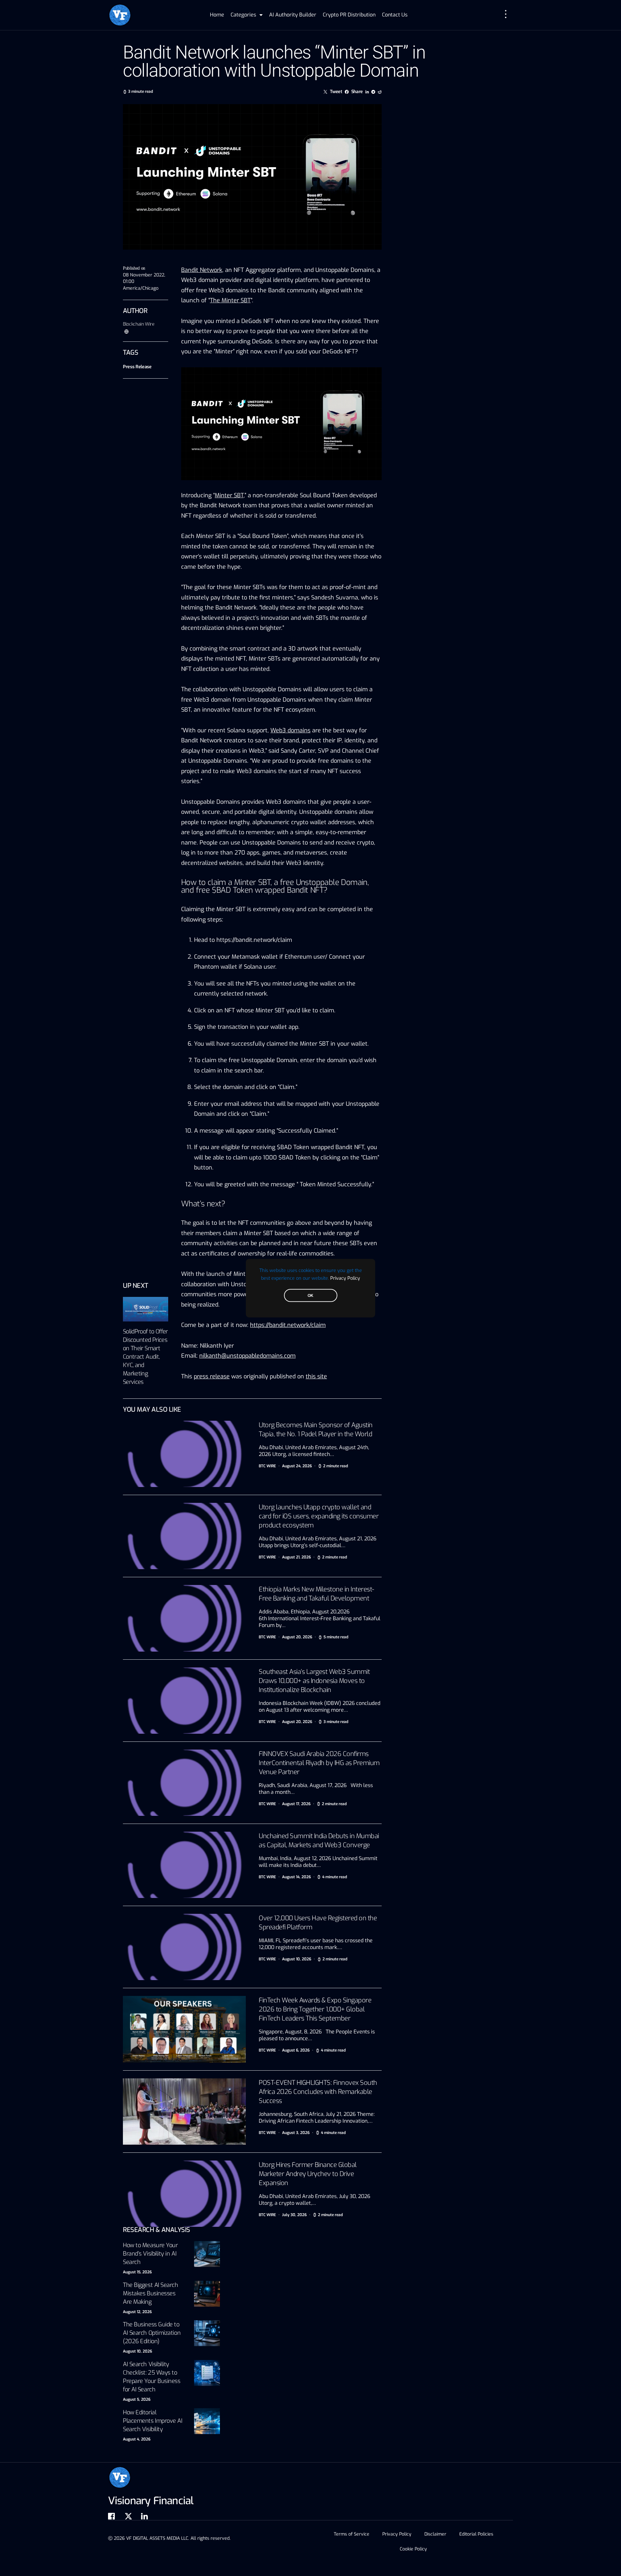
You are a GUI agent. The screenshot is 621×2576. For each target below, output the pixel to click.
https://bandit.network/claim (254, 940)
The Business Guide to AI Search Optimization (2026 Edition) (152, 2333)
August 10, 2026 (137, 2351)
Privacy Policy (345, 1278)
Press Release (137, 367)
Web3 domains (290, 730)
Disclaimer (435, 2534)
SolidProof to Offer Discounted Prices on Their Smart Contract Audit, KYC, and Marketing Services (145, 1357)
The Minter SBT (230, 300)
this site (316, 1376)
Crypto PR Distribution (349, 15)
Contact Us (395, 15)
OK (310, 1295)
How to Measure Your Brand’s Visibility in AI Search (150, 2254)
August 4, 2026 (137, 2439)
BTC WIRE (267, 1466)
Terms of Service (352, 2534)
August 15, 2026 (137, 2272)
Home (217, 15)
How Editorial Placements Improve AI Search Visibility (153, 2421)
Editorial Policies (476, 2534)
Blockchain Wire (139, 324)
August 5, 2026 (137, 2399)
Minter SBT (229, 495)
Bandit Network (202, 270)
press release (212, 1376)
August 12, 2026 (137, 2312)
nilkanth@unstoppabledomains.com (247, 1356)
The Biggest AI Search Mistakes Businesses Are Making (151, 2293)
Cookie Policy (413, 2549)
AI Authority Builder (293, 15)
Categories (243, 15)
